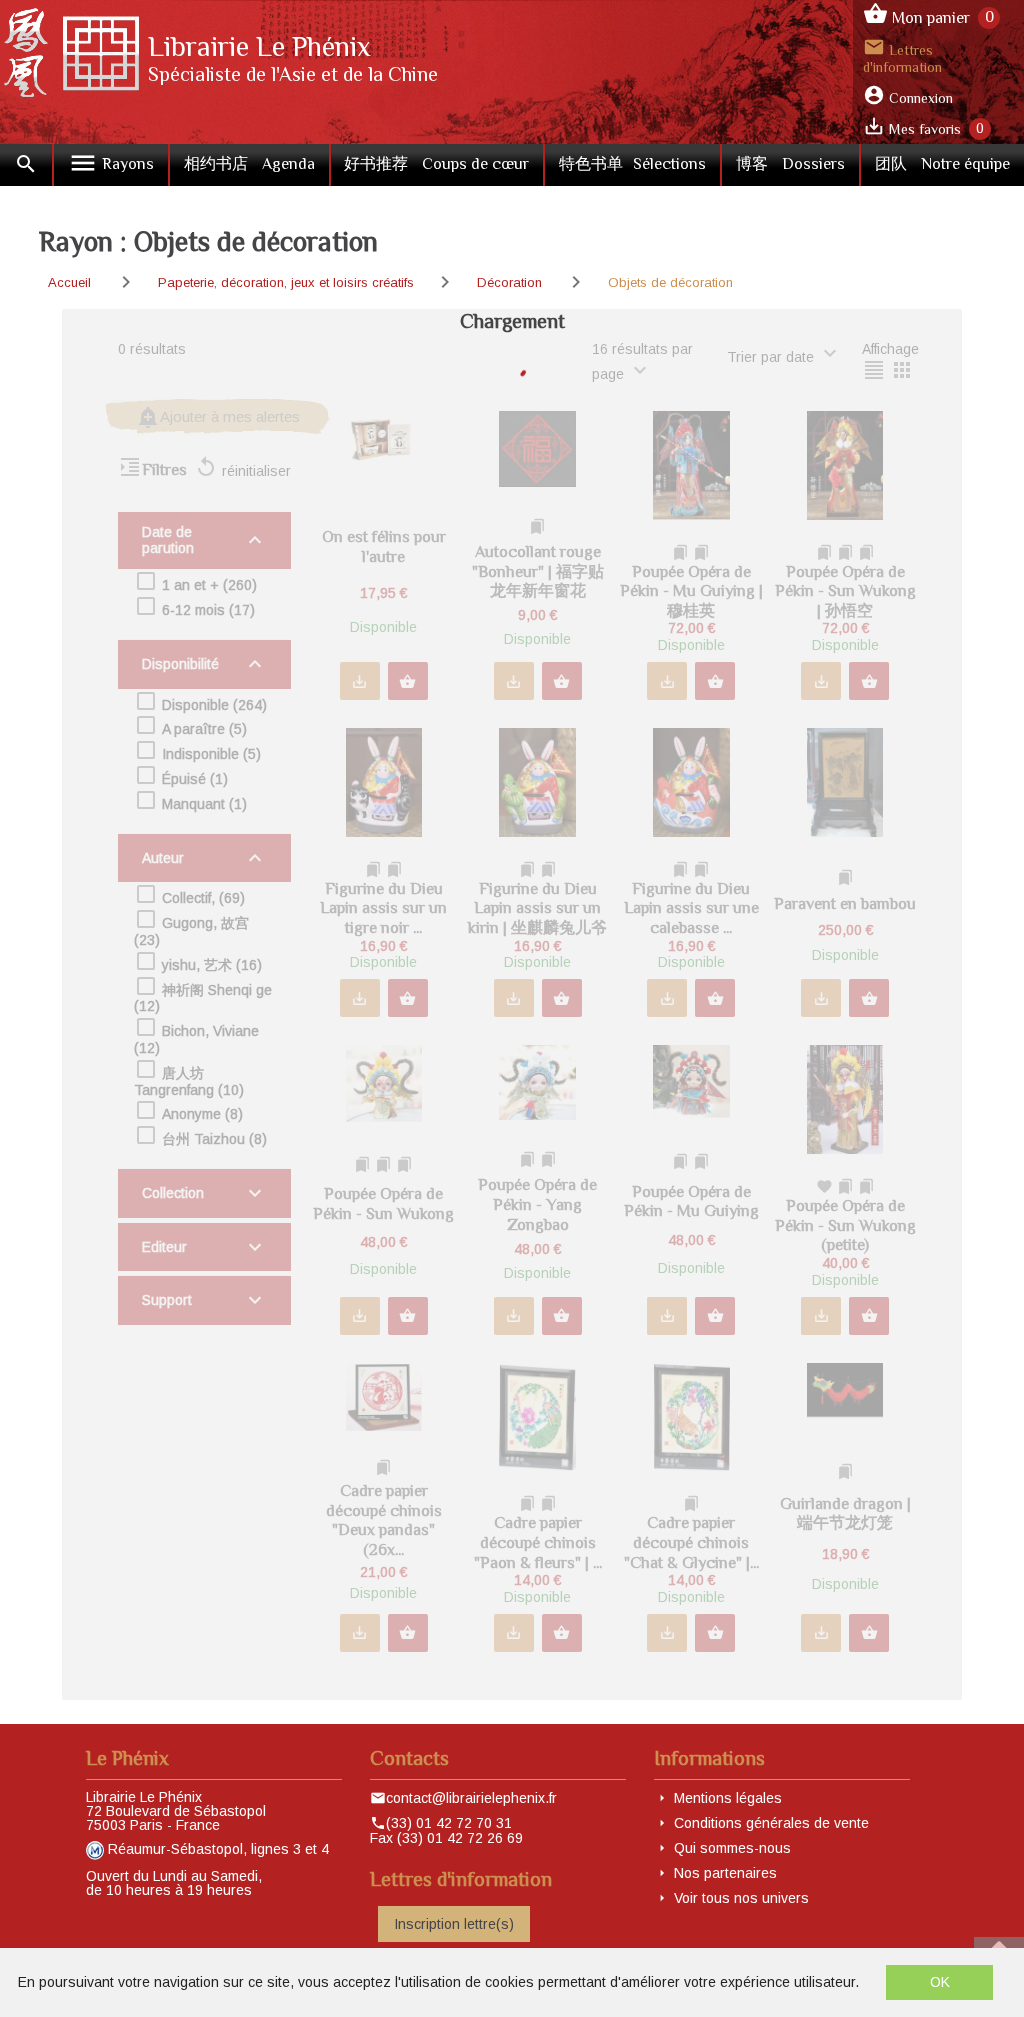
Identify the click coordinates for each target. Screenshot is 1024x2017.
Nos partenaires (725, 1873)
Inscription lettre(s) (454, 1924)
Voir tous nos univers (741, 1898)
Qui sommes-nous (732, 1848)
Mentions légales (728, 1798)
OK (940, 1982)
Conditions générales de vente (771, 1823)
